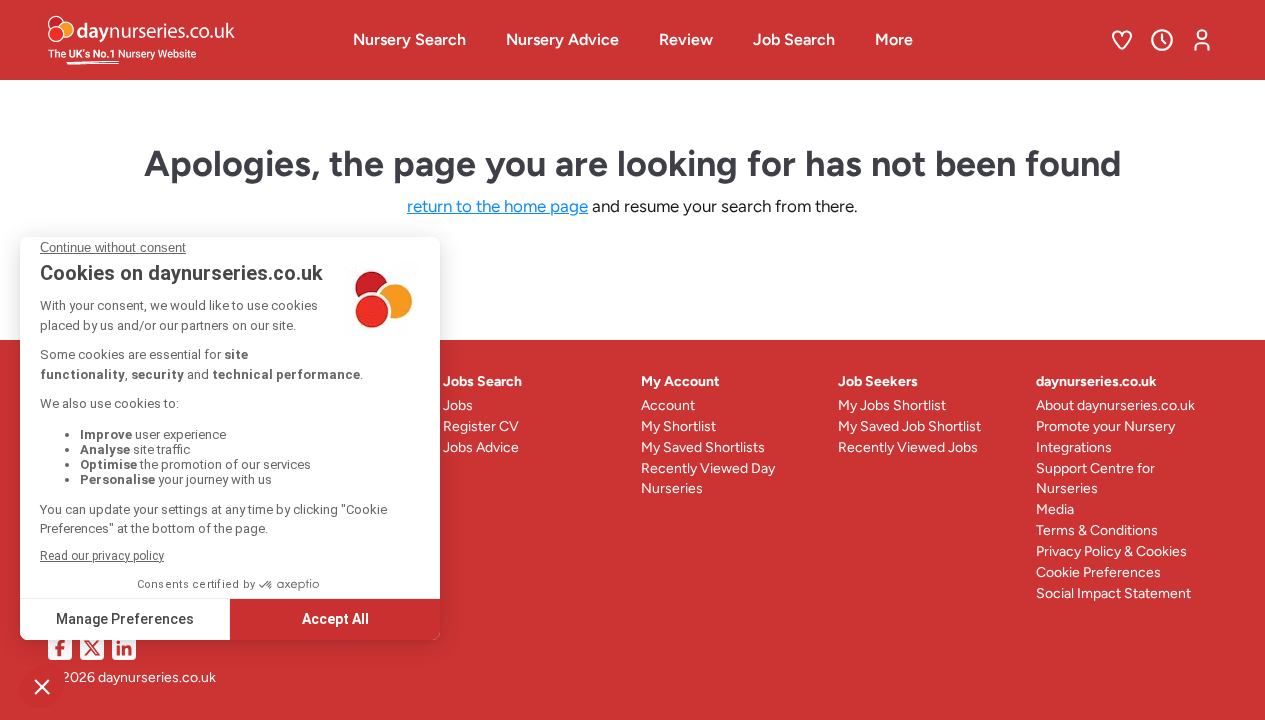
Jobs (458, 405)
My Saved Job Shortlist (909, 426)
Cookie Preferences (1098, 572)
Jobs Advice (481, 447)
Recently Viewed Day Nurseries (708, 478)
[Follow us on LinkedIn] (124, 648)
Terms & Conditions (1097, 530)
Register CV (481, 426)
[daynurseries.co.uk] (183, 40)
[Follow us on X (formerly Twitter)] (92, 648)
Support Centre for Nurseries (1095, 478)
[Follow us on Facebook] (60, 648)
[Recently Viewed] (1162, 40)
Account (668, 405)
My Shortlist (678, 426)
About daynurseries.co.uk (1115, 405)
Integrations (1074, 447)
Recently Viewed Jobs (908, 447)
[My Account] (1202, 40)
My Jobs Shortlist (892, 405)
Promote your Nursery (1105, 426)
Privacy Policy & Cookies (1111, 551)
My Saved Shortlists (703, 447)
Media (1055, 509)
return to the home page (497, 206)
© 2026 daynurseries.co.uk (132, 677)
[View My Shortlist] (1122, 40)
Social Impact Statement (1113, 593)
